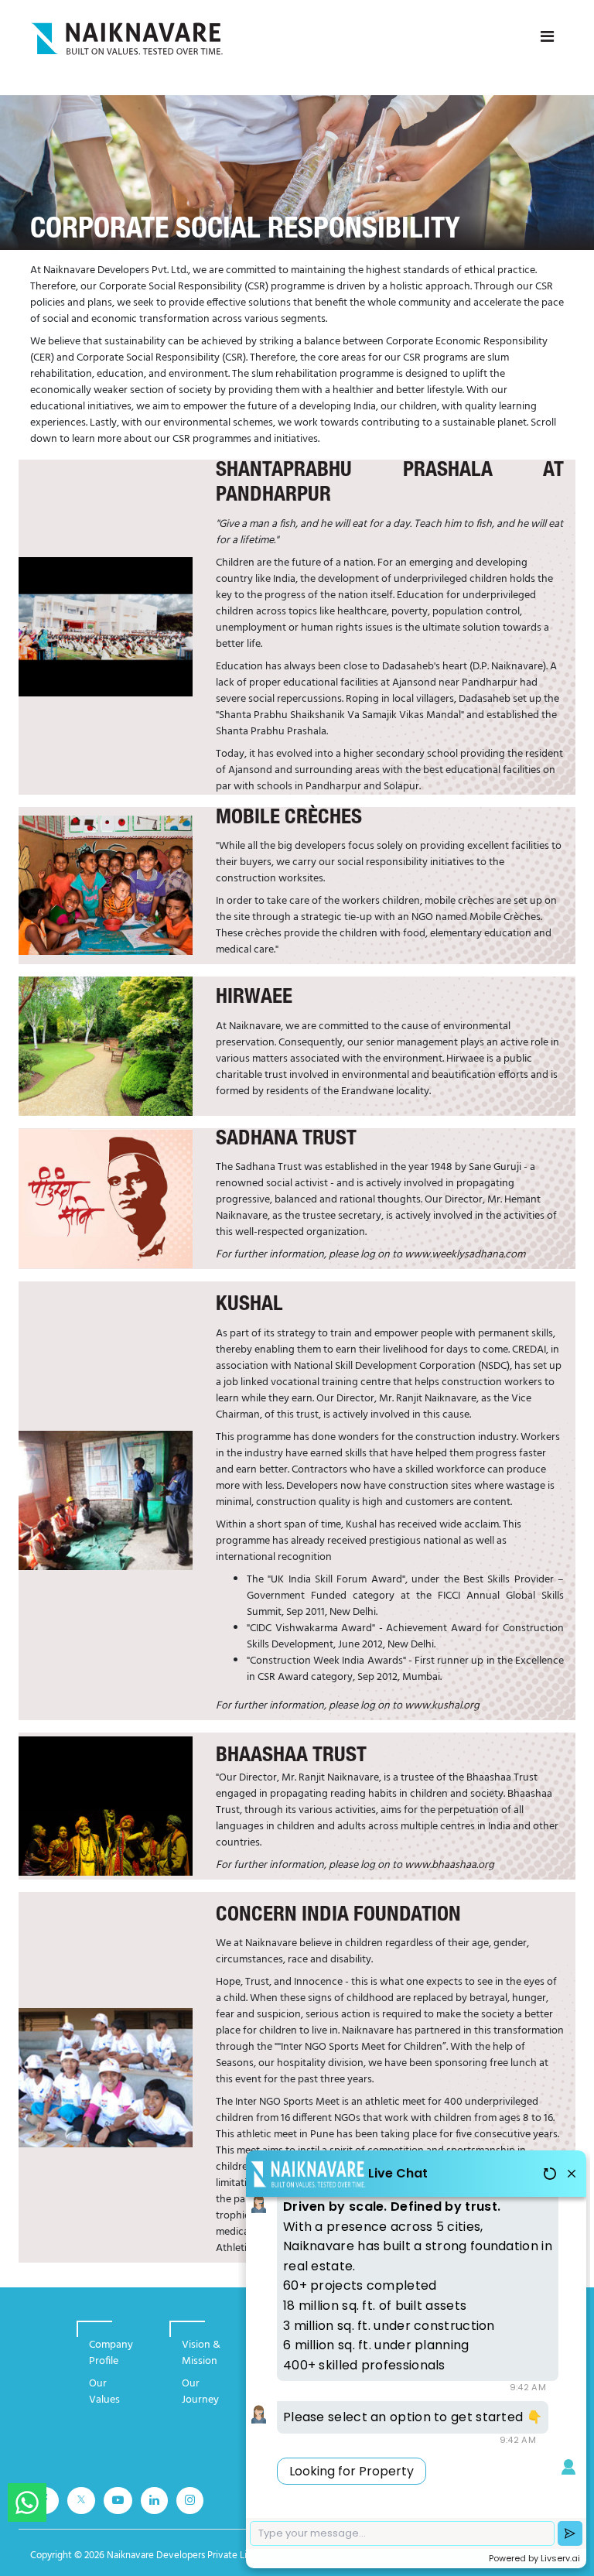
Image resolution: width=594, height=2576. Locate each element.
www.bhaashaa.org (449, 1865)
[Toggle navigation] (547, 37)
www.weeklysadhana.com (465, 1255)
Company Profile (111, 2353)
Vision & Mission (201, 2353)
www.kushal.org (442, 1706)
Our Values (104, 2392)
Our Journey (200, 2392)
